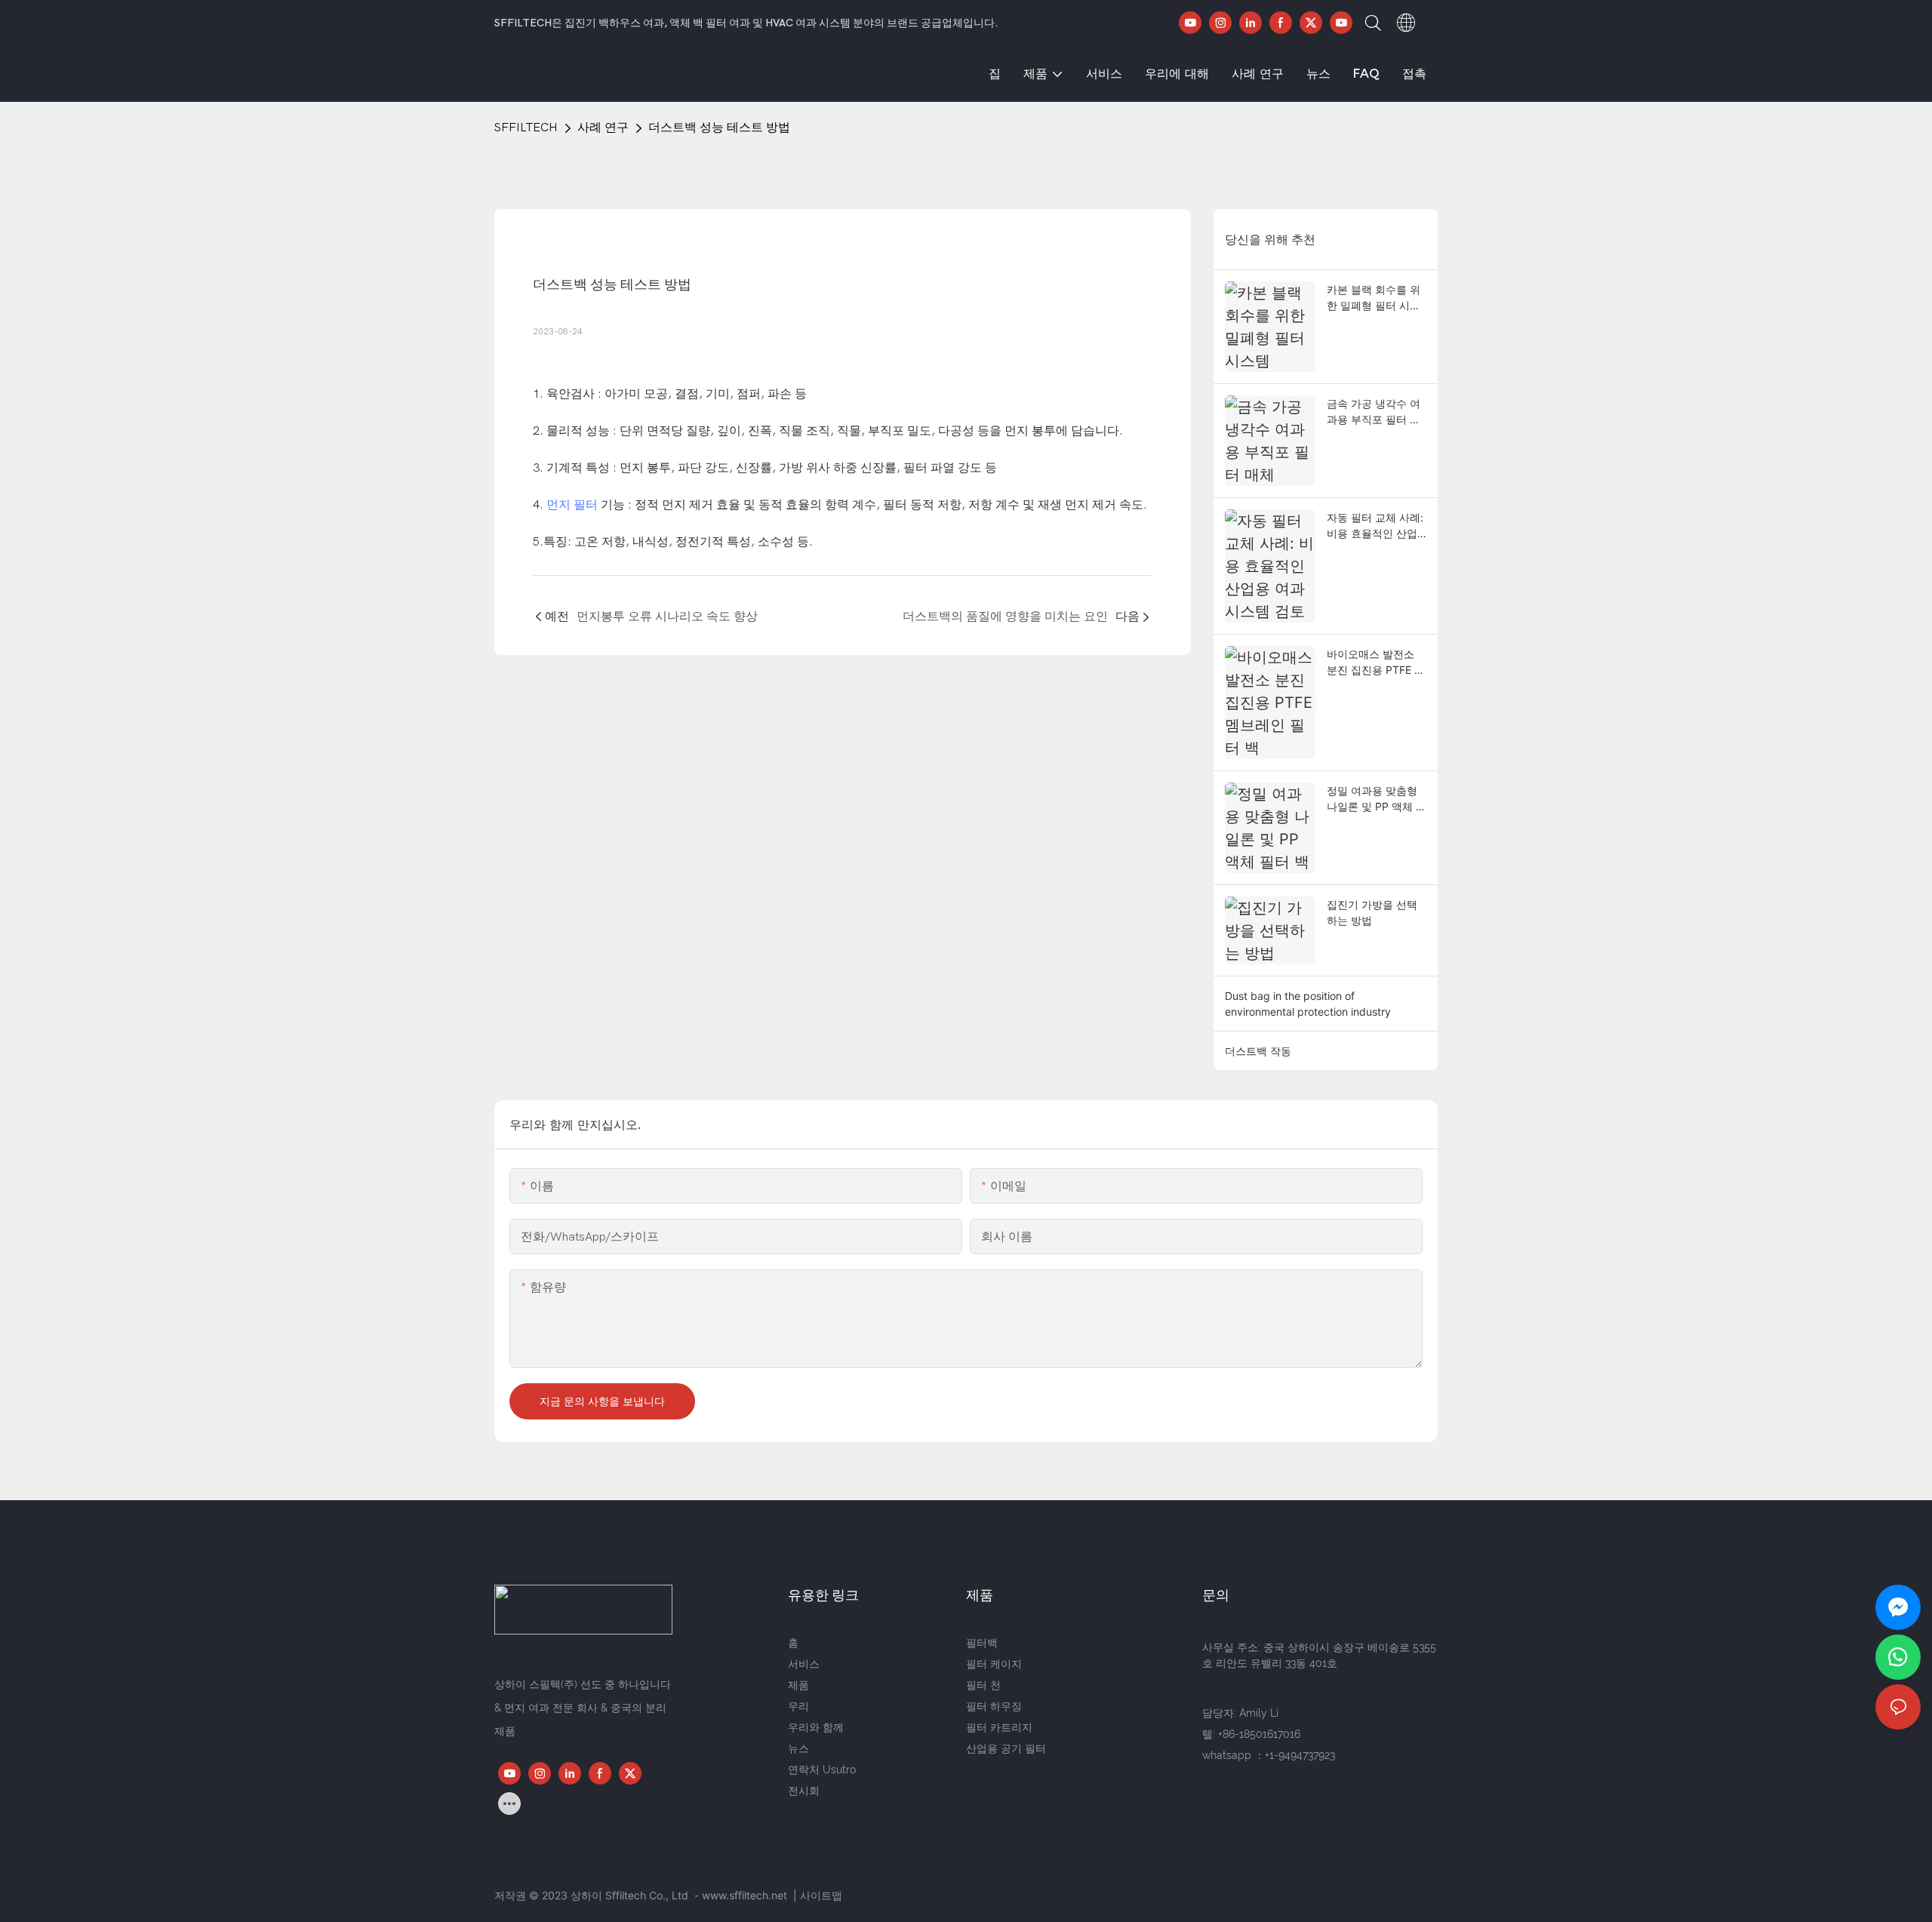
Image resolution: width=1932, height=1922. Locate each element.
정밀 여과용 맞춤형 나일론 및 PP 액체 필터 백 (1377, 799)
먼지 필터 (572, 505)
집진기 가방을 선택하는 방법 (1372, 912)
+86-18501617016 (1259, 1734)
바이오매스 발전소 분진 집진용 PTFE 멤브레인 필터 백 (1376, 663)
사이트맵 (821, 1895)
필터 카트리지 (999, 1727)
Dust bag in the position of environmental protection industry (1308, 1004)
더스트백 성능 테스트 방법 (719, 128)
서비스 (804, 1664)
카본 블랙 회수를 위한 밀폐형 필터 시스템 (1374, 298)
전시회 (804, 1791)
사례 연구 (603, 128)
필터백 (982, 1643)
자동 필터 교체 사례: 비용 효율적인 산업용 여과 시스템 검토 (1375, 526)
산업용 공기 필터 (1006, 1748)
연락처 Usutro (822, 1770)
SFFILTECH (526, 128)
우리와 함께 (816, 1727)
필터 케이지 (994, 1664)
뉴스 (798, 1748)
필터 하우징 (994, 1706)
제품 (798, 1685)
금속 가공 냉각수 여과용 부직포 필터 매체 (1374, 412)
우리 (798, 1706)
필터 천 (983, 1685)
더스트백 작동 (1258, 1051)
